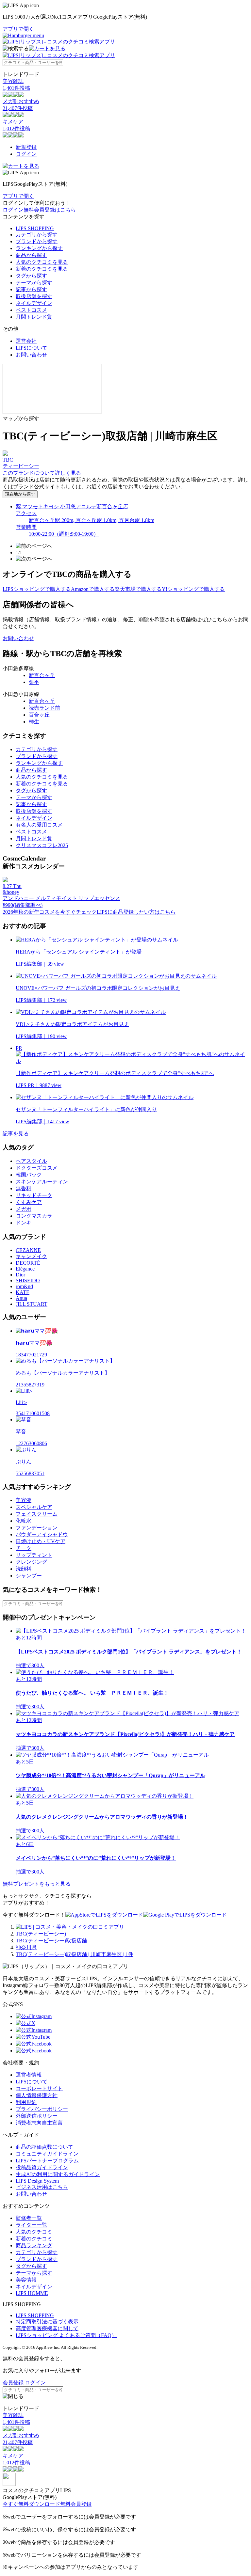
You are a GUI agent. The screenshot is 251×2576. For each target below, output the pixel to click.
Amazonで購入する (93, 589)
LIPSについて (32, 348)
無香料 (24, 1188)
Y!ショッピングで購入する (193, 589)
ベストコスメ (31, 310)
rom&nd (24, 1286)
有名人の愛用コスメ (39, 825)
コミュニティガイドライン (47, 2154)
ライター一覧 (31, 2225)
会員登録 (13, 2383)
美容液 (24, 1500)
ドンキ (24, 1223)
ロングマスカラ (34, 1216)
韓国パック (29, 1175)
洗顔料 (24, 1569)
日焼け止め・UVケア (41, 1541)
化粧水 (24, 1521)
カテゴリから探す (37, 235)
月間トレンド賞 (34, 317)
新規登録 (26, 147)
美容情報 (26, 2280)
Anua (21, 1298)
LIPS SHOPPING (35, 228)
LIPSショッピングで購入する (37, 589)
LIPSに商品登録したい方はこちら (136, 912)
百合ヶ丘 (39, 715)
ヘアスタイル (31, 1161)
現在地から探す (20, 494)
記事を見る (16, 1134)
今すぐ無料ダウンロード (31, 2504)
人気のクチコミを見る (42, 262)
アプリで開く (18, 29)
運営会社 (26, 341)
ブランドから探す (37, 241)
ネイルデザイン (34, 303)
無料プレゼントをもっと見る (37, 1884)
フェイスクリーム (37, 1514)
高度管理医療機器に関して (47, 2328)
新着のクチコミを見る (42, 269)
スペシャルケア (34, 1507)
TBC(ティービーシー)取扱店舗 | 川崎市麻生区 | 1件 (75, 1954)
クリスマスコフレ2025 (42, 845)
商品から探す (31, 255)
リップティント (34, 1555)
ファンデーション (37, 1528)
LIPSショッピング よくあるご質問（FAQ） (66, 2335)
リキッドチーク (34, 1195)
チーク (24, 1548)
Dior (20, 1275)
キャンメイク (31, 1256)
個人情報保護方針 (37, 2095)
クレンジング (31, 1562)
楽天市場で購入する (138, 589)
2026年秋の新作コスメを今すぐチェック (50, 912)
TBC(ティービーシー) (41, 1934)
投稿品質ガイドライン (42, 2167)
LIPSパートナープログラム (47, 2161)
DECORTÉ (28, 1263)
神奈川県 (26, 1947)
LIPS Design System (37, 2181)
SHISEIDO (28, 1280)
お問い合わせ (31, 355)
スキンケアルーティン (42, 1182)
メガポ (24, 1209)
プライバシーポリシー (42, 2109)
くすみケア (29, 1202)
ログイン (26, 154)
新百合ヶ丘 (42, 675)
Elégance (25, 1269)
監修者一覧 (29, 2218)
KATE (23, 1292)
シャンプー (29, 1576)
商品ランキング (34, 2245)
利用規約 (26, 2102)
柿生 (34, 722)
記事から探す (31, 289)
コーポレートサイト (39, 2088)
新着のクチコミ (34, 2239)
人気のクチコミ (34, 2232)
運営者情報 (29, 2075)
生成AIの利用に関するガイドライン (58, 2174)
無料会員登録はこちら (50, 210)
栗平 (34, 682)
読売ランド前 (44, 708)
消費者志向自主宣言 (39, 2123)
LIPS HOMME (32, 2293)
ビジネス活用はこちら (42, 2187)
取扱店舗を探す (34, 296)
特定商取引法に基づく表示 (47, 2322)
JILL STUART (32, 1304)
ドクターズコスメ (37, 1168)
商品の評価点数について (44, 2147)
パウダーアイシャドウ (42, 1534)
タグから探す (31, 276)
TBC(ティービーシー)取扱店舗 (51, 1941)
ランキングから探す (39, 248)
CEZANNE (28, 1250)
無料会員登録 (76, 2504)
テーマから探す (34, 283)
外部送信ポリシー (37, 2116)
